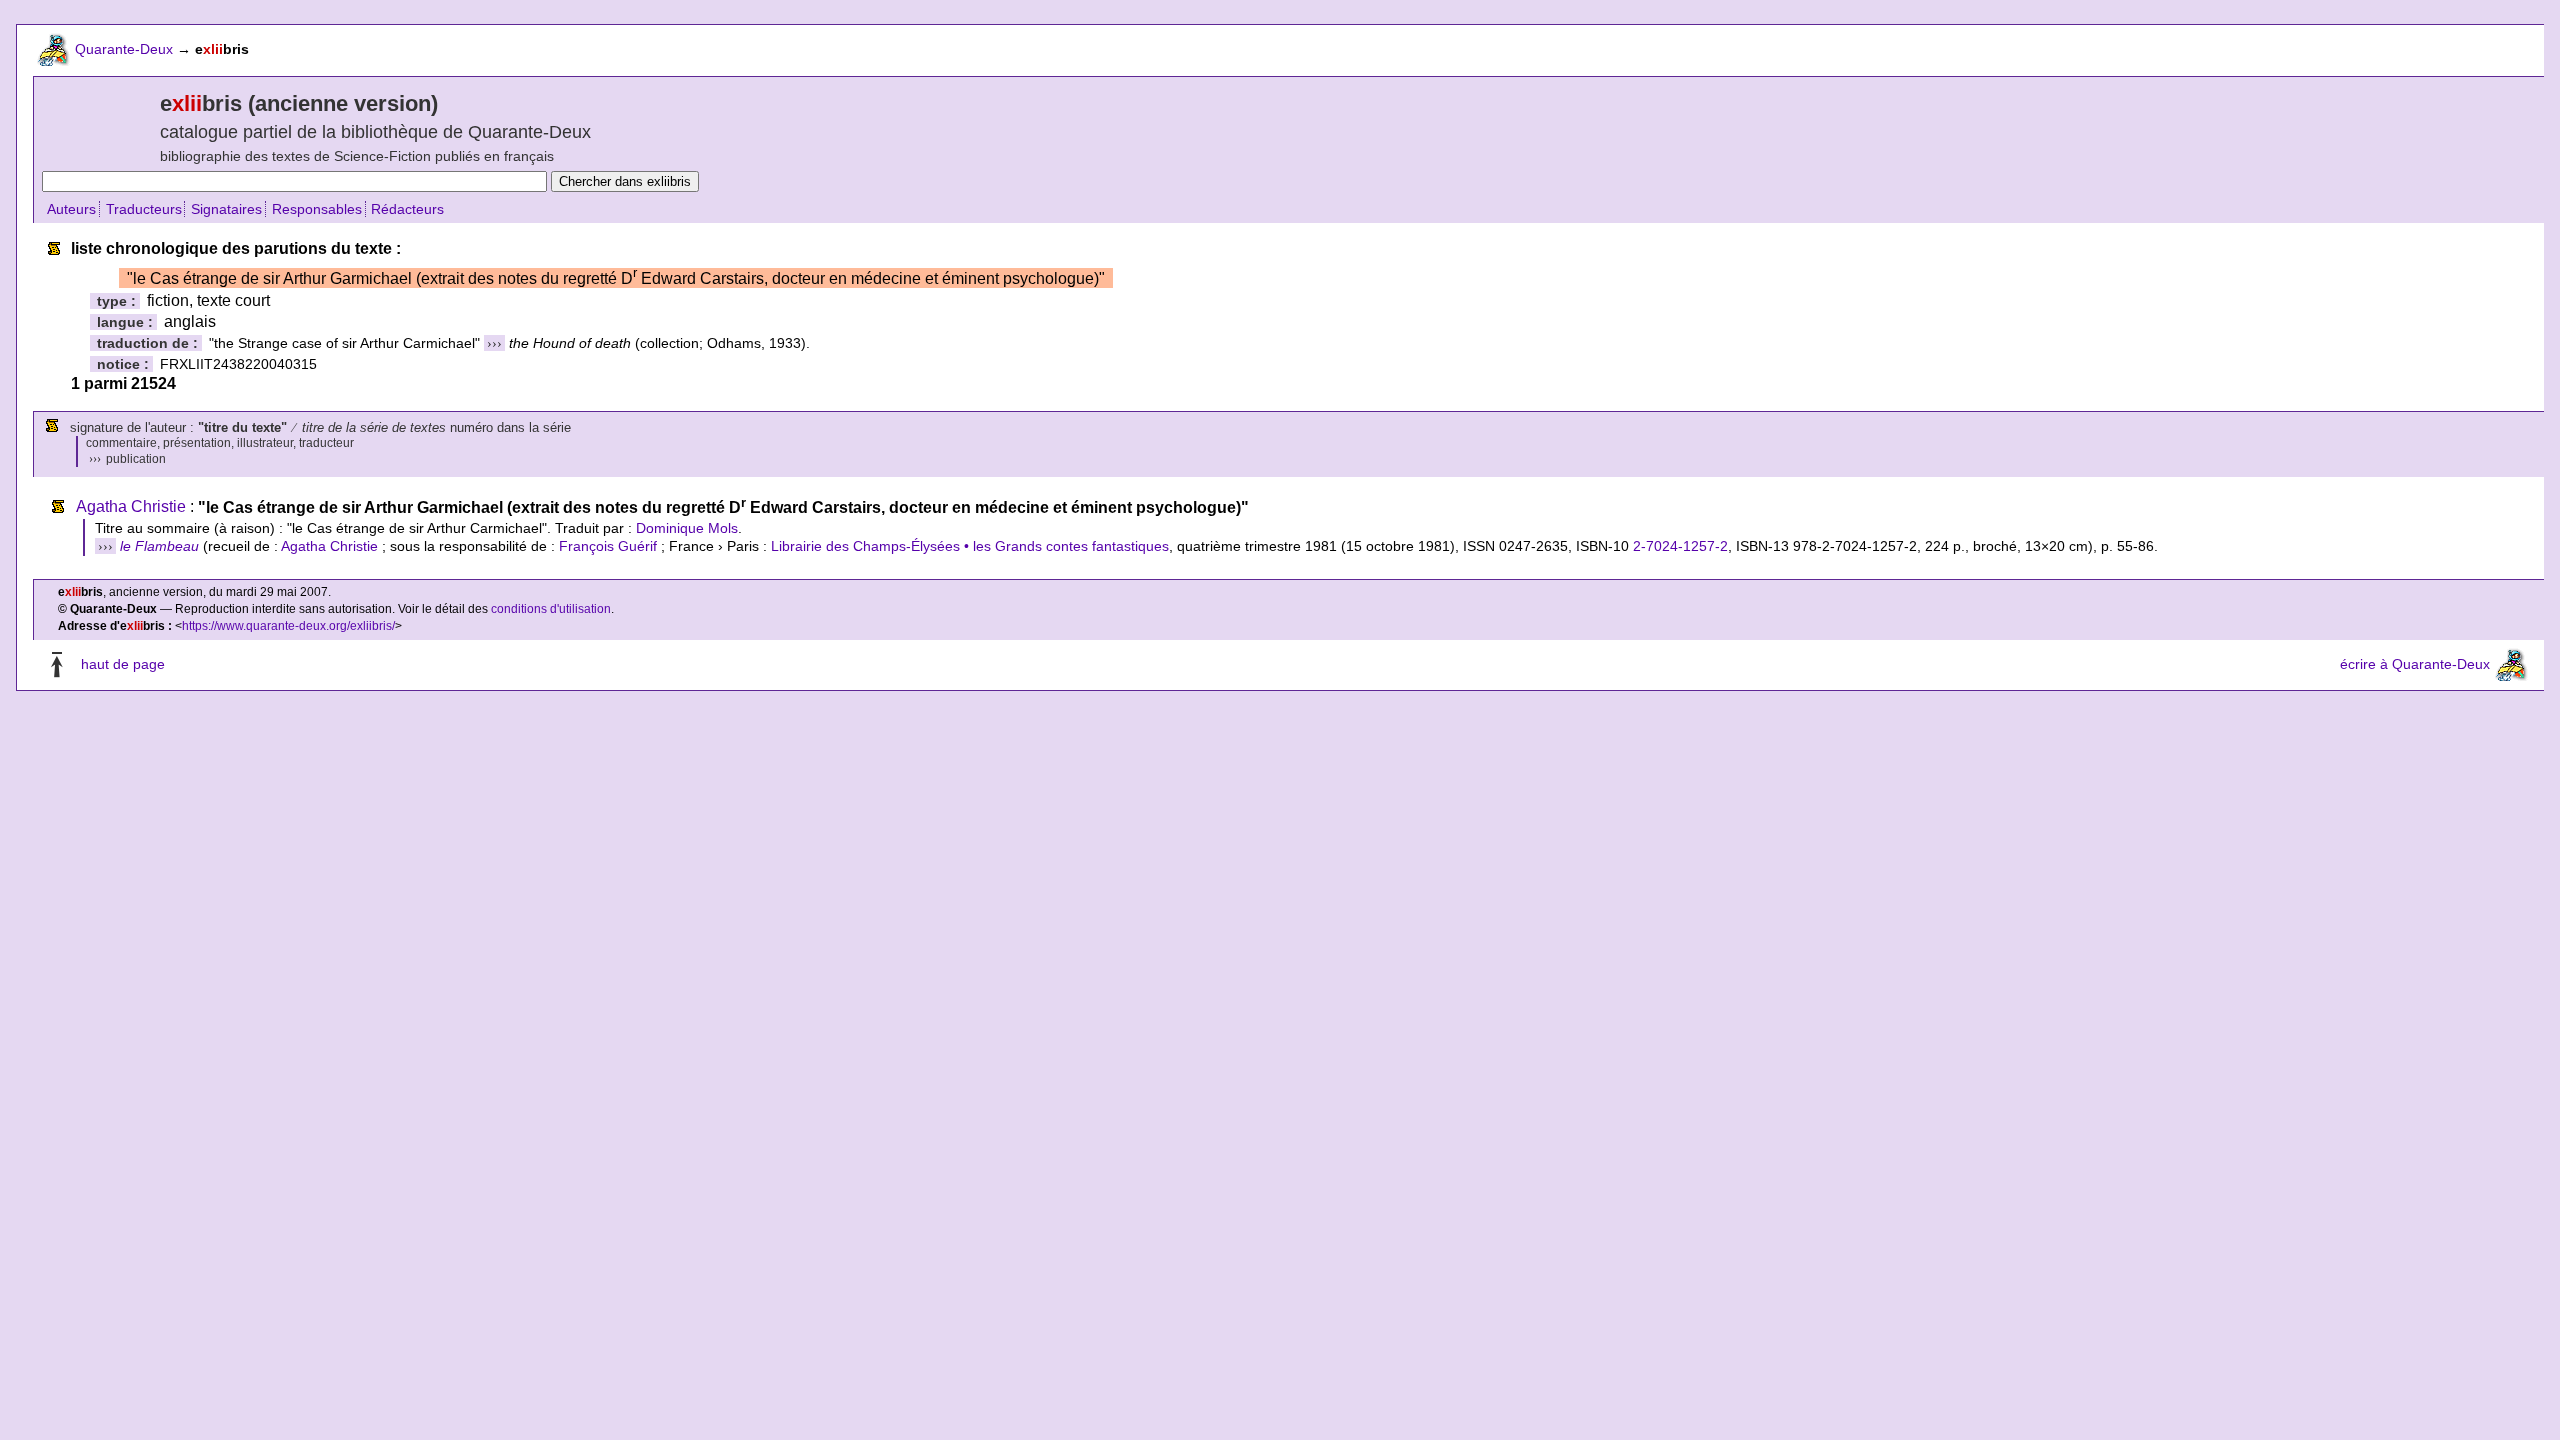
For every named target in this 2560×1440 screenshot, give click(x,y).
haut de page (123, 664)
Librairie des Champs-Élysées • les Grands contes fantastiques (970, 546)
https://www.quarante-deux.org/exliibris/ (288, 626)
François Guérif (608, 546)
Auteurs (71, 209)
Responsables (317, 209)
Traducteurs (144, 209)
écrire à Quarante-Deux (2415, 664)
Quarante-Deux (124, 49)
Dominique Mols (687, 528)
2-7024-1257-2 (1680, 546)
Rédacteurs (407, 209)
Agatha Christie (131, 507)
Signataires (226, 209)
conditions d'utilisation (551, 609)
